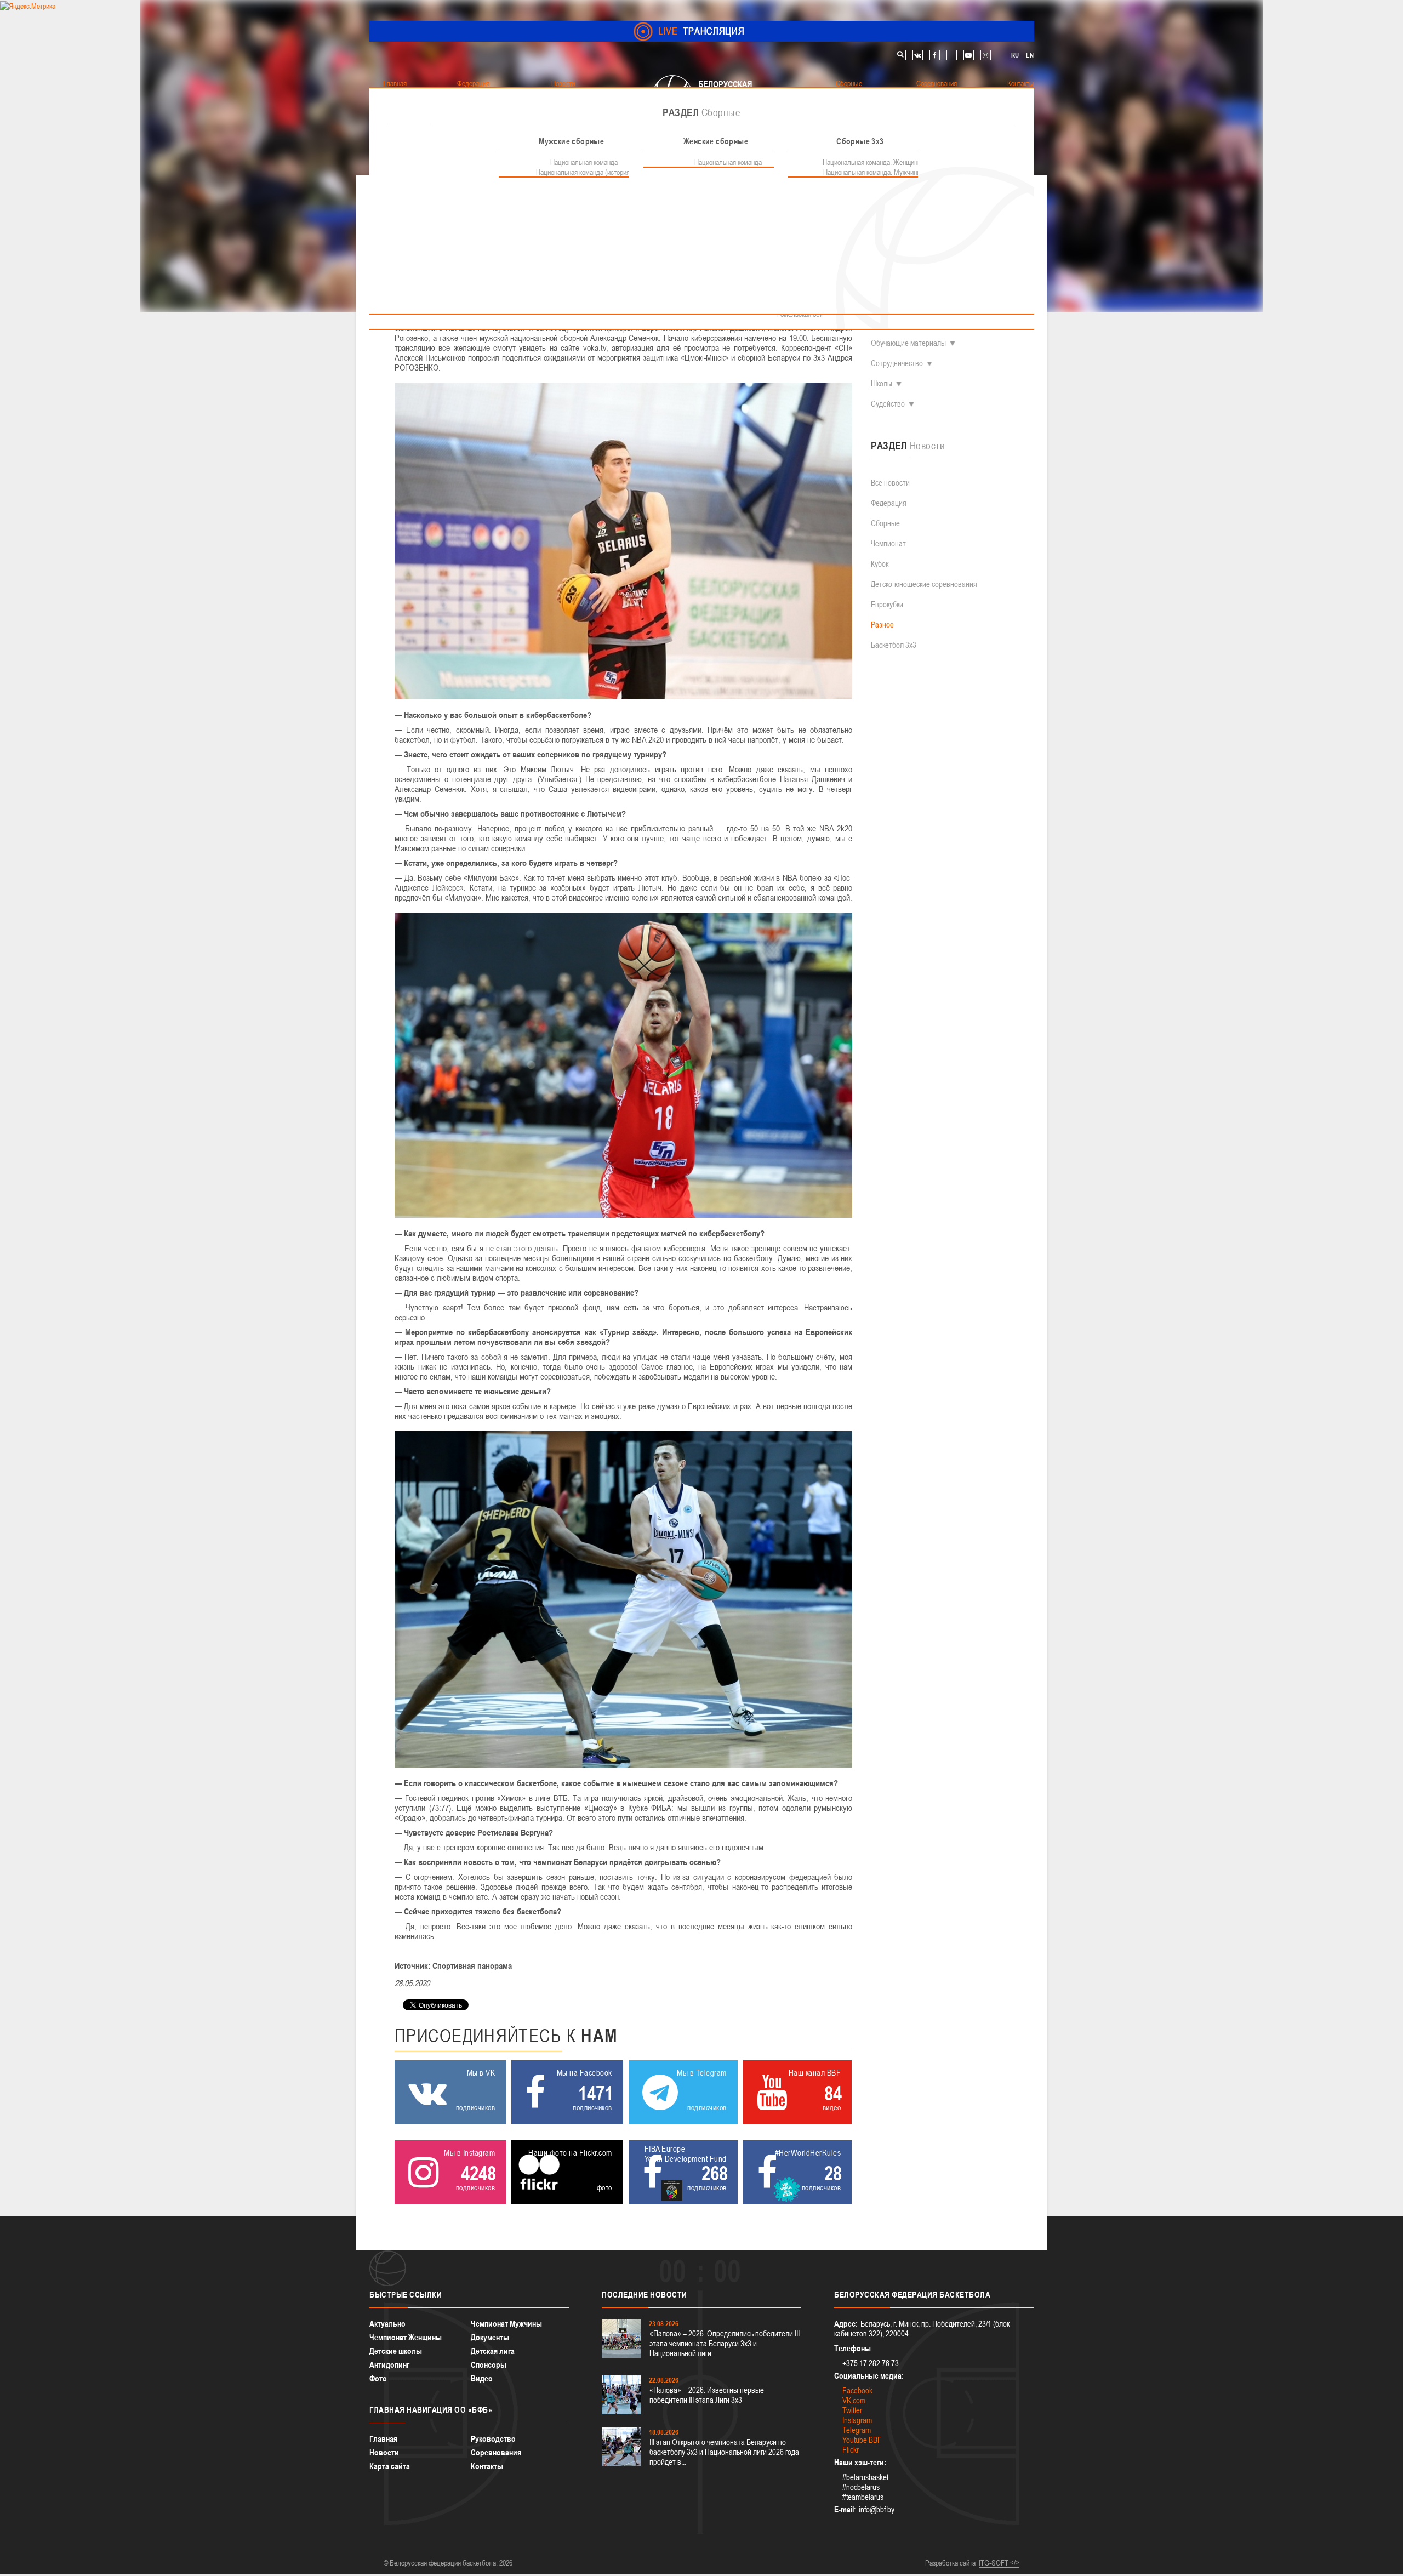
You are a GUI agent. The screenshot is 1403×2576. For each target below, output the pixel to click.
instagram (986, 55)
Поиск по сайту (901, 55)
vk (918, 55)
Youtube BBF (862, 2440)
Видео (482, 2378)
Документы (490, 2337)
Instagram (857, 2420)
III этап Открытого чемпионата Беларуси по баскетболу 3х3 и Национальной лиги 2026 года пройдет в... (724, 2452)
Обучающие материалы (908, 343)
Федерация (889, 503)
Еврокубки (887, 604)
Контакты (487, 2466)
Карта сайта (390, 2466)
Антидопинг (389, 2365)
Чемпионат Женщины (406, 2337)
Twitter (852, 2410)
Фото (378, 2378)
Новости (384, 2452)
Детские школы (396, 2351)
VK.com (854, 2400)
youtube (969, 55)
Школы (882, 383)
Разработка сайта (950, 2563)
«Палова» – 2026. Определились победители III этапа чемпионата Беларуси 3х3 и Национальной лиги (725, 2343)
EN (1030, 55)
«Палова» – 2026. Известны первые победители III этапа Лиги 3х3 (707, 2395)
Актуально (387, 2324)
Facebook (857, 2390)
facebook (935, 55)
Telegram (857, 2430)
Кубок (880, 564)
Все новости (890, 483)
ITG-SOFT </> (999, 2563)
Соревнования (496, 2452)
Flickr (851, 2450)
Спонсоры (489, 2365)
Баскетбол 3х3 (894, 645)
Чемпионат (888, 543)
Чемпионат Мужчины (506, 2324)
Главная (383, 2439)
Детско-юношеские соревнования (924, 584)
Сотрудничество (897, 363)
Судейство (888, 404)
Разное (882, 625)
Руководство (493, 2439)
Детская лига (493, 2351)
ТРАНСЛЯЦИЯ (702, 31)
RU (1015, 55)
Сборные (885, 523)
